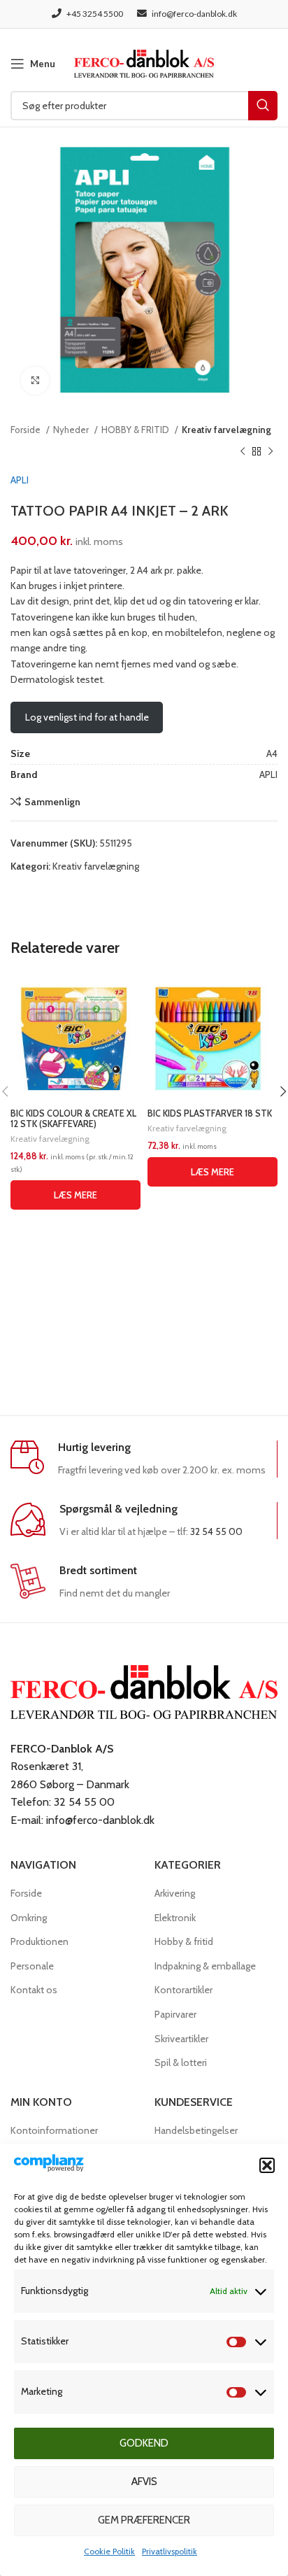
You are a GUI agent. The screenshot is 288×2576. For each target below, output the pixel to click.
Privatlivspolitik (170, 2551)
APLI (20, 480)
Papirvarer (175, 2014)
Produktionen (39, 1941)
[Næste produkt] (271, 451)
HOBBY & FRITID (136, 430)
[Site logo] (144, 62)
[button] (267, 2165)
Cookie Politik (109, 2551)
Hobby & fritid (184, 1941)
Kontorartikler (183, 1990)
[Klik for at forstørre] (35, 381)
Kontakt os (34, 1990)
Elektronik (175, 1918)
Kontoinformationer (54, 2130)
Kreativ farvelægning (226, 430)
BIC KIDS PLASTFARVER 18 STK (210, 1113)
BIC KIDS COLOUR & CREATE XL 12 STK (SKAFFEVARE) (73, 1119)
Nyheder (72, 430)
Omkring (29, 1918)
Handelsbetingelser (196, 2130)
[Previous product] (243, 451)
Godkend (144, 2443)
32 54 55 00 (216, 1531)
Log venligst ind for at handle (87, 717)
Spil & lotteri (181, 2062)
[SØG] (263, 106)
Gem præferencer (144, 2520)
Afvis (144, 2482)
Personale (32, 1966)
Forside (27, 430)
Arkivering (175, 1893)
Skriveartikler (181, 2039)
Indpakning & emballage (205, 1966)
